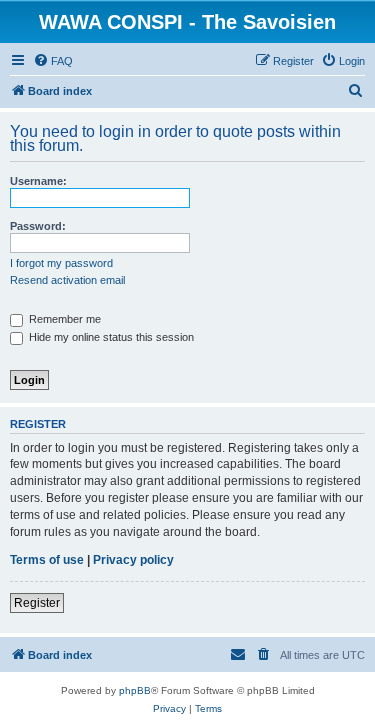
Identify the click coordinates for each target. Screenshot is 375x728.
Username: (38, 181)
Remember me (63, 319)
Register (37, 603)
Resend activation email (67, 280)
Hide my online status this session (110, 337)
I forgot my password (61, 263)
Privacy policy (133, 560)
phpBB (135, 690)
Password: (38, 226)
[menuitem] (53, 61)
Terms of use (47, 560)
